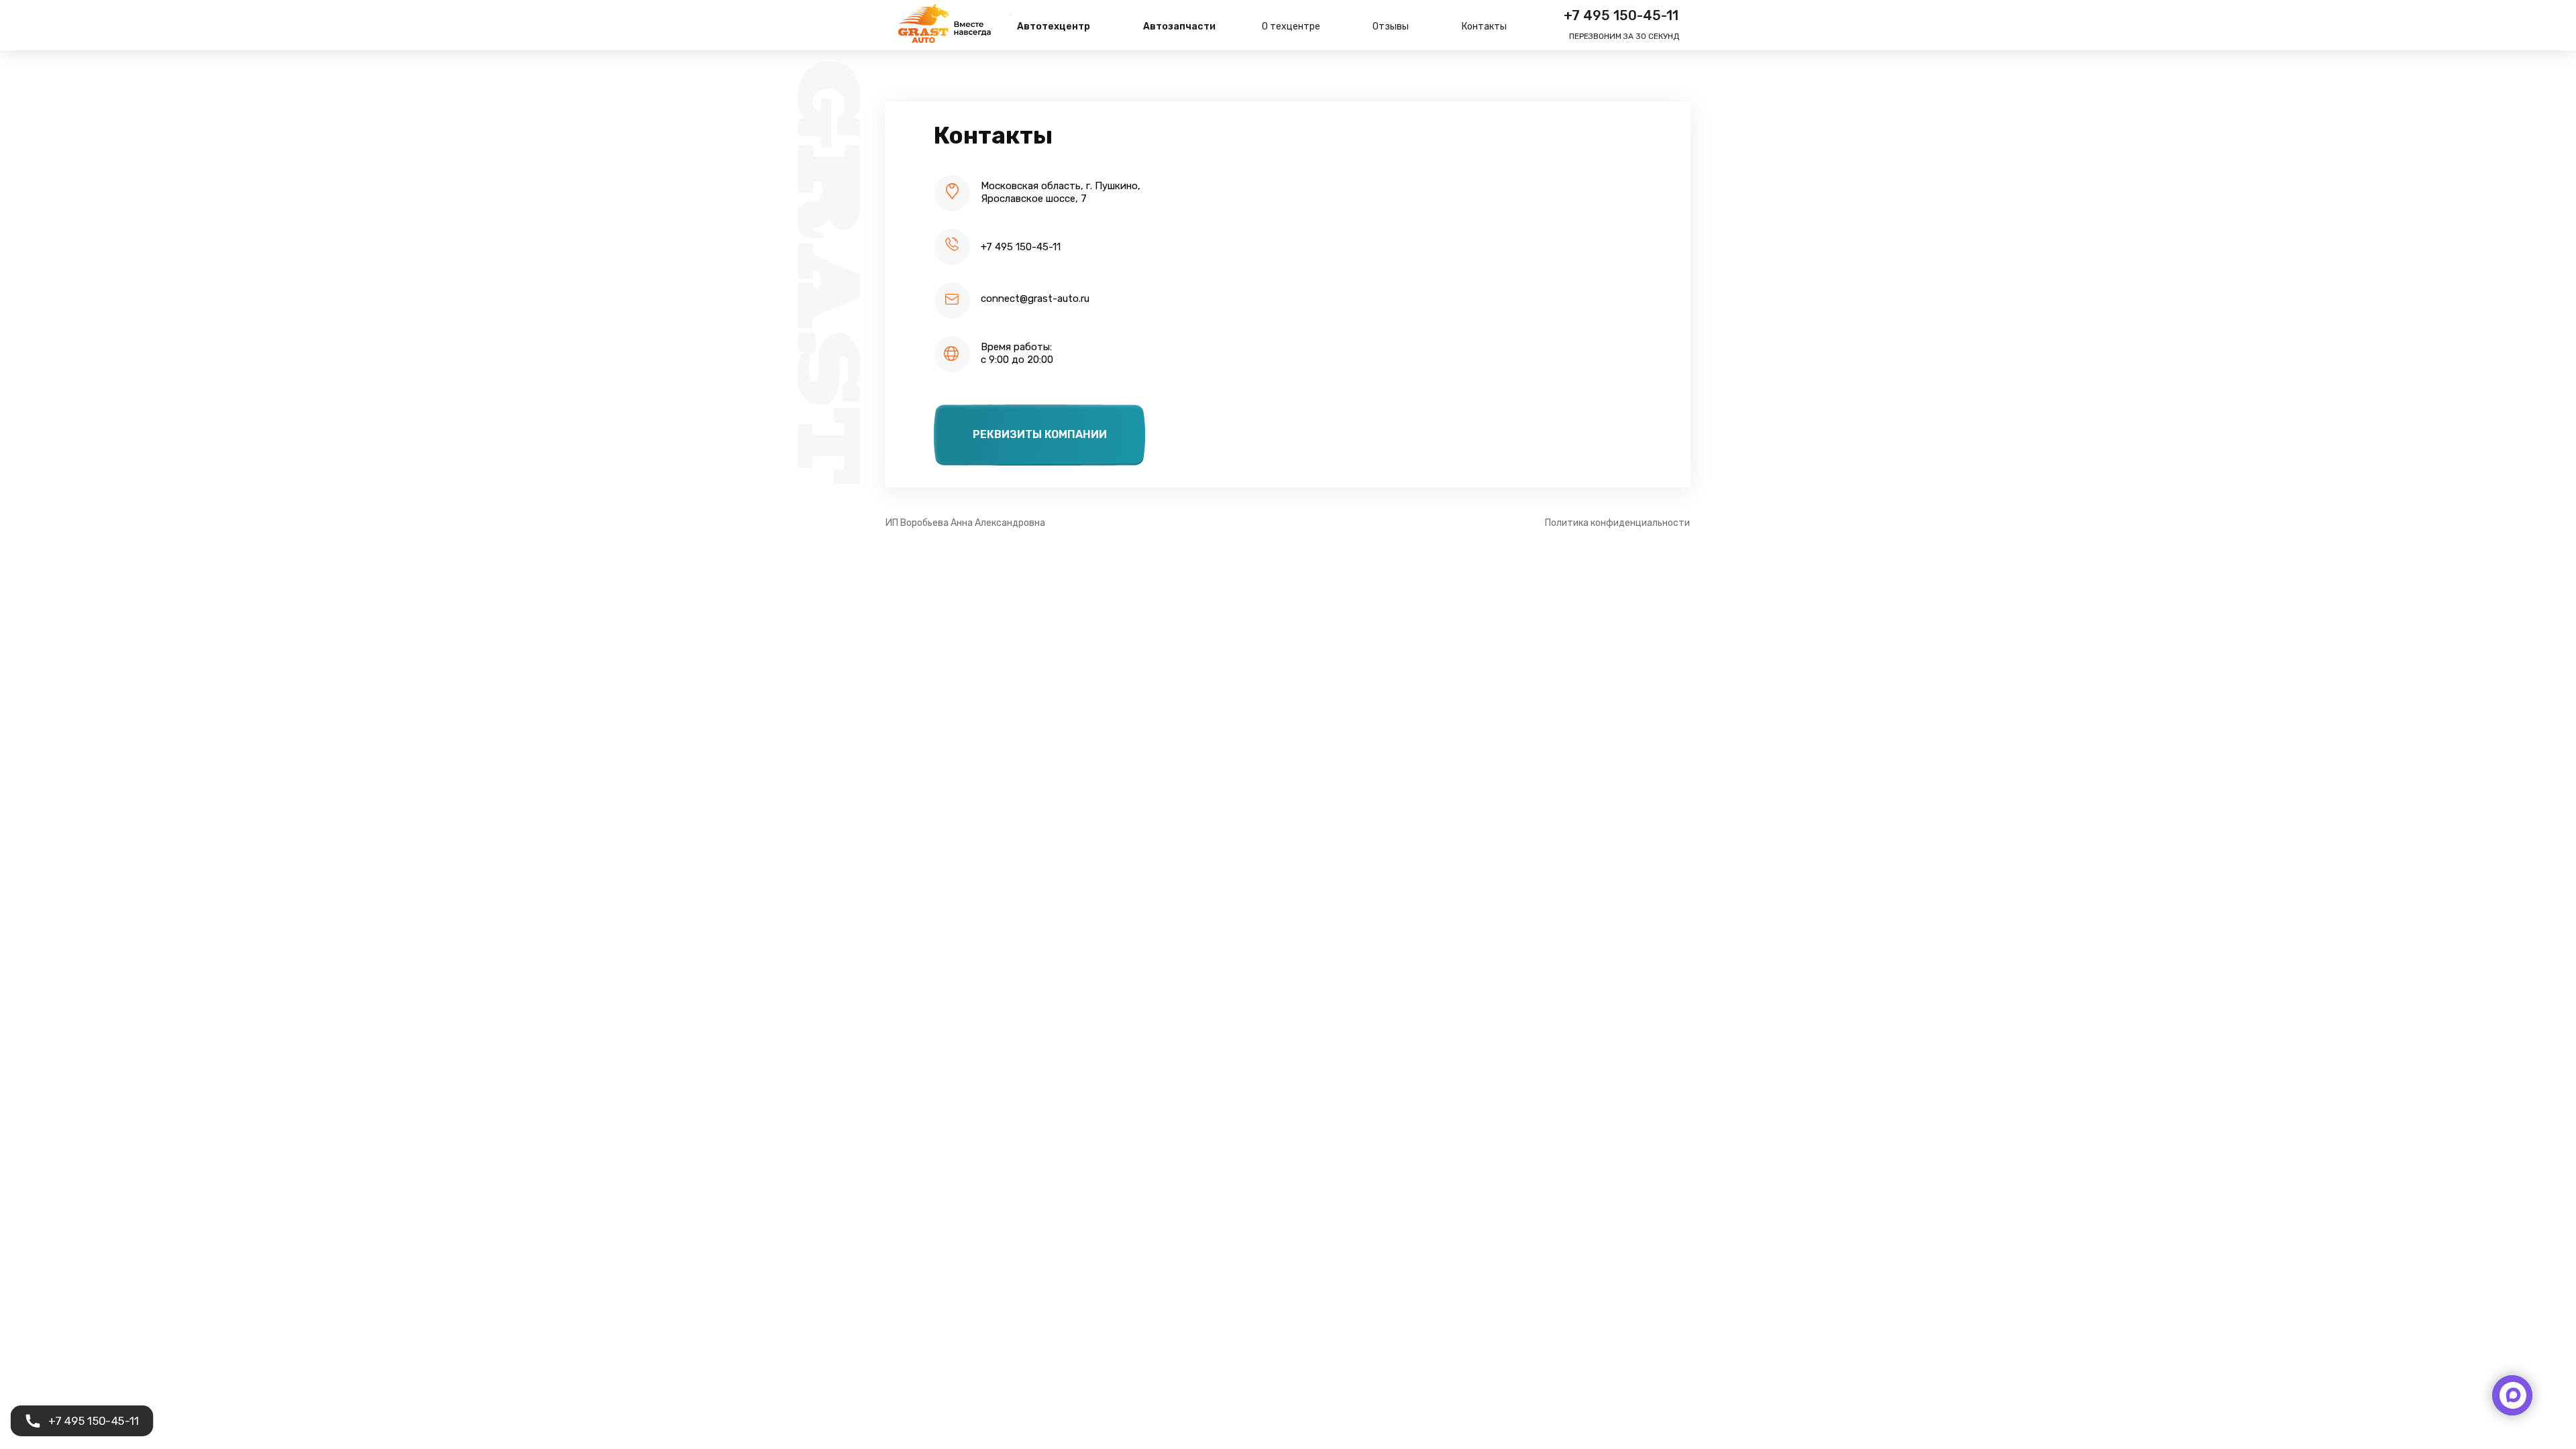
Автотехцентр (1054, 26)
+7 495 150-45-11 (1621, 15)
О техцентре (1291, 26)
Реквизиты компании (1040, 434)
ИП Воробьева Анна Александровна (965, 523)
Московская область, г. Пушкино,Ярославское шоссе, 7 (1061, 192)
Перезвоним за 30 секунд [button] (1624, 36)
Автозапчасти (1179, 26)
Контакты (1484, 26)
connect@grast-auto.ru (1035, 299)
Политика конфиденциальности (1617, 523)
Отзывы (1391, 26)
